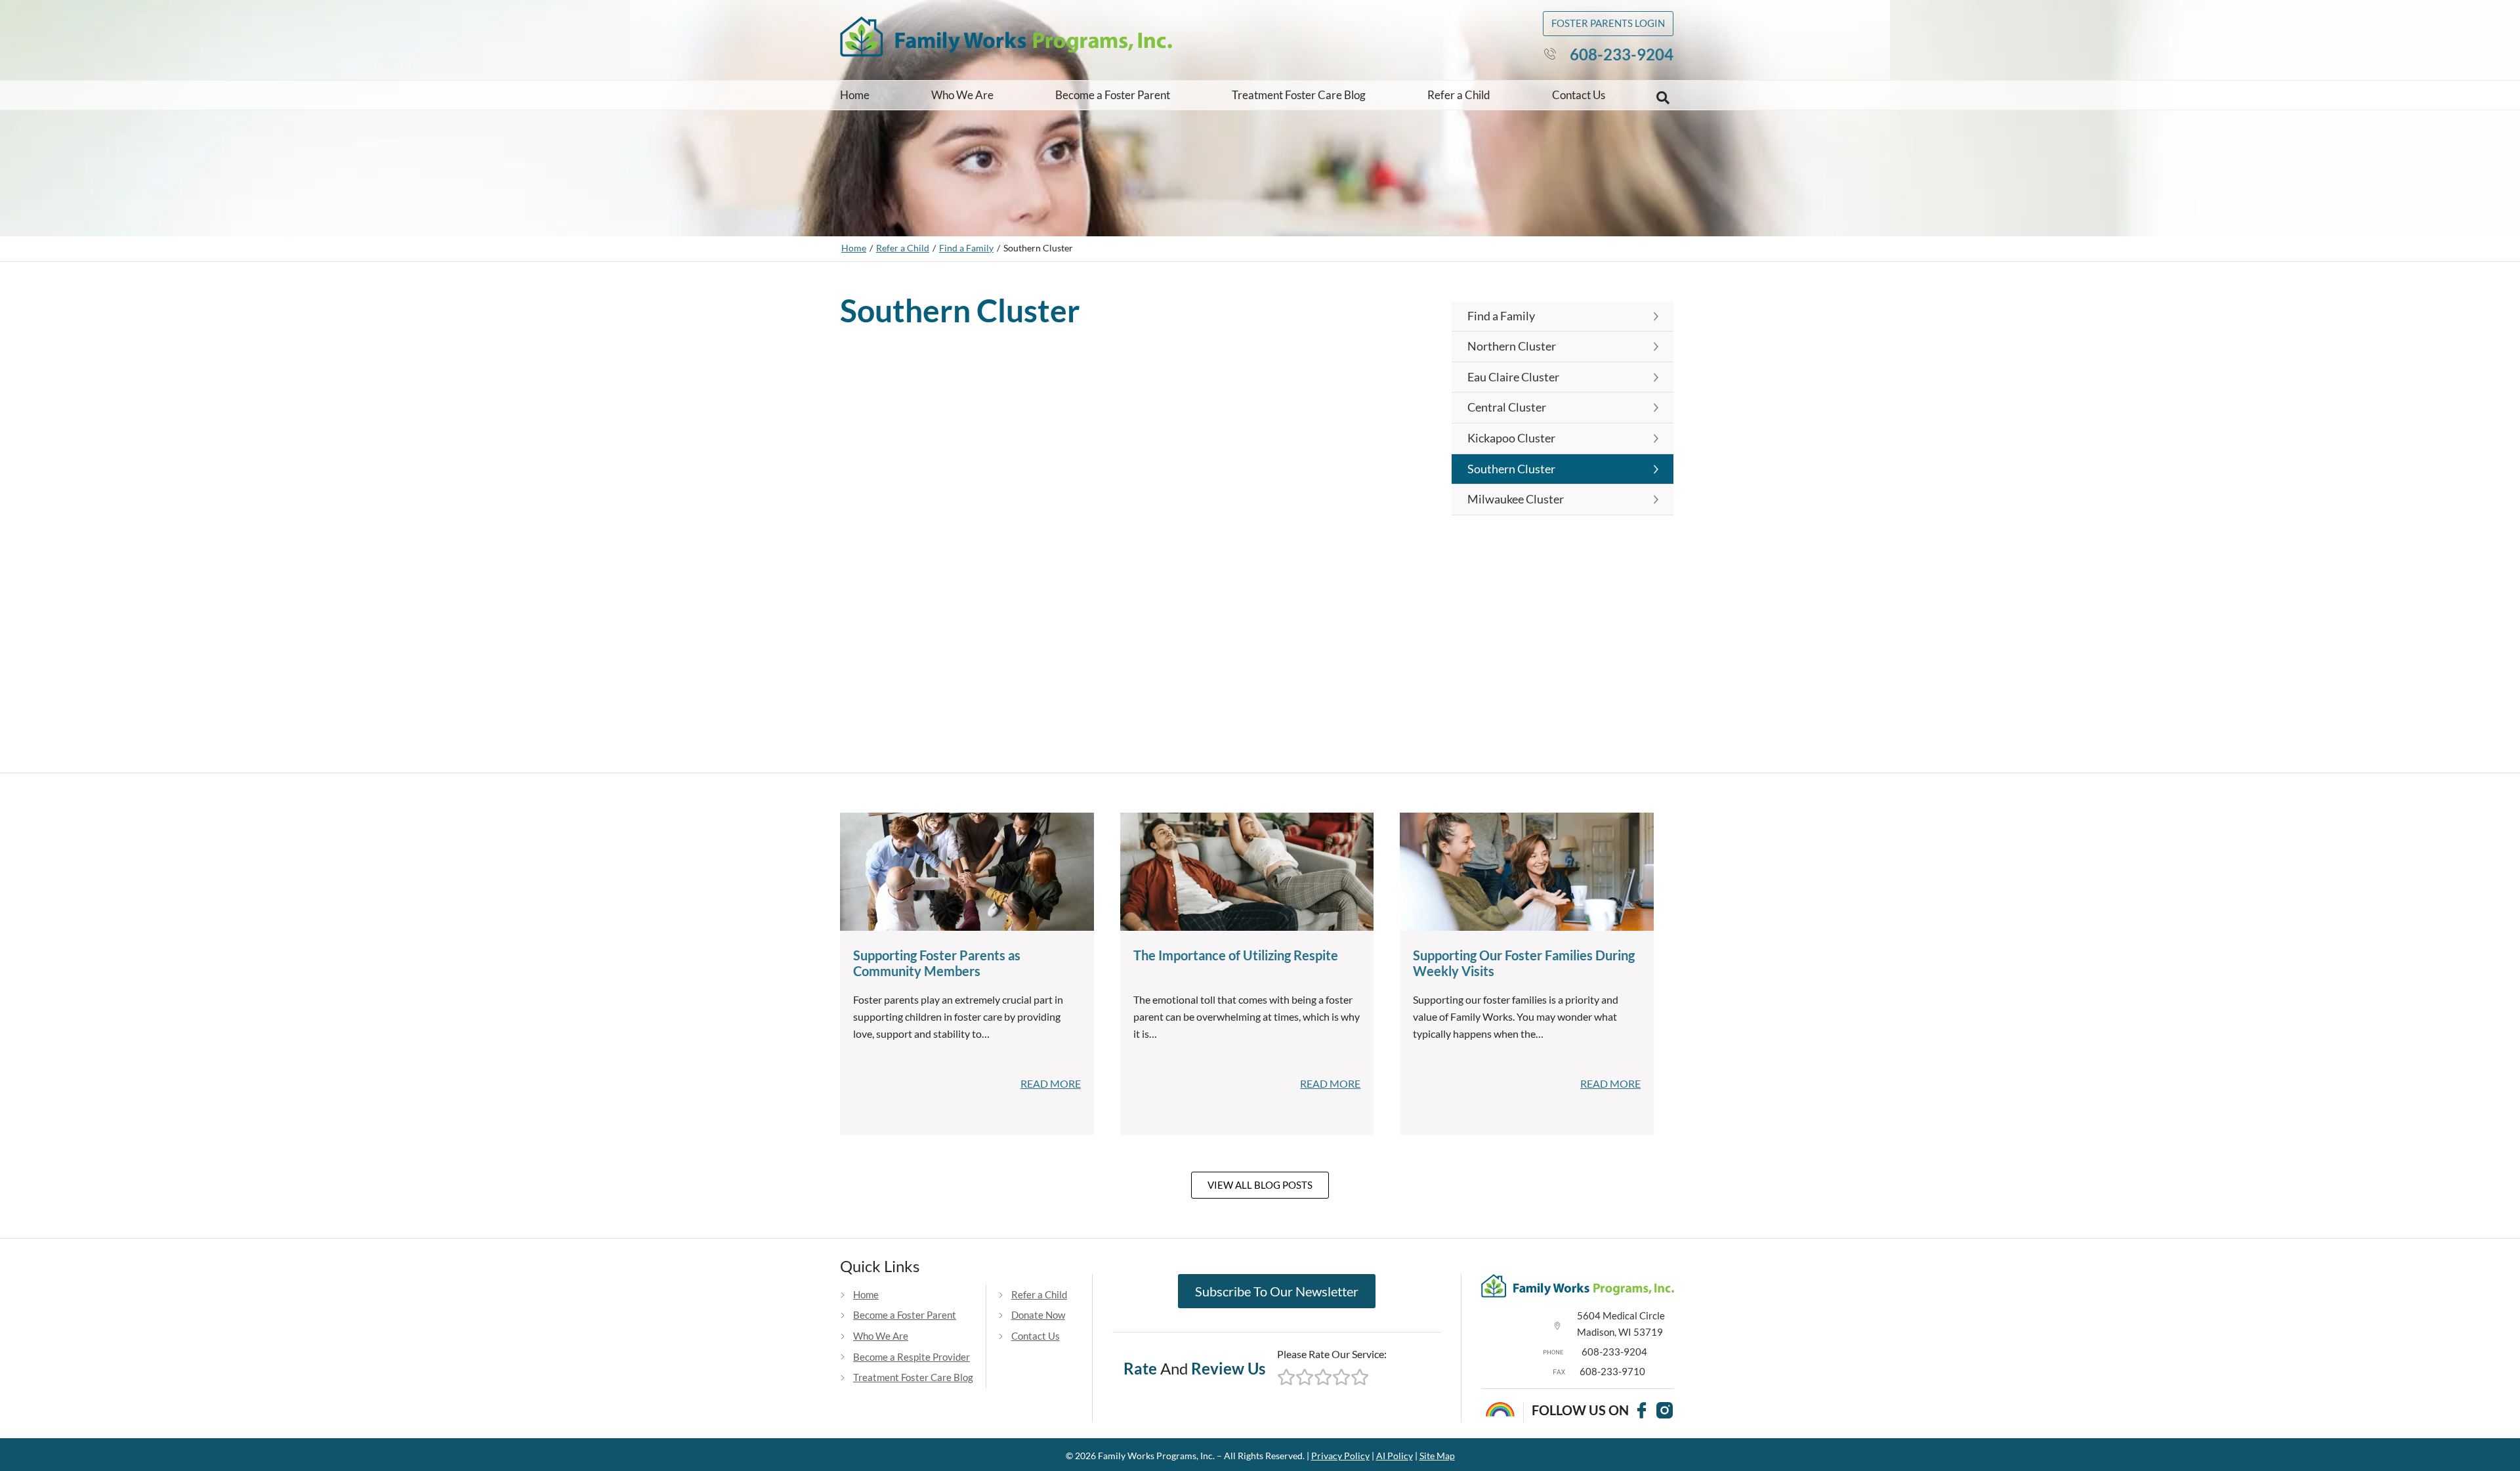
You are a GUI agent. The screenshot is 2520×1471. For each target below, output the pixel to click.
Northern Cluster (1512, 346)
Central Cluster (1507, 407)
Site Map (1437, 1456)
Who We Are (962, 95)
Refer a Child (1459, 95)
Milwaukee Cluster (1516, 499)
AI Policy (1395, 1456)
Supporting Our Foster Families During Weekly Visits (1524, 963)
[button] (1663, 98)
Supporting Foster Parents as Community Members (937, 963)
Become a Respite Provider (912, 1357)
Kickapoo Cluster (1511, 438)
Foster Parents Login (1608, 23)
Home (855, 95)
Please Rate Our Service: (1332, 1354)
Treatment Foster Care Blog (1299, 95)
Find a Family (966, 248)
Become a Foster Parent (1113, 95)
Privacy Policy (1340, 1456)
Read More (1051, 1083)
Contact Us (1579, 95)
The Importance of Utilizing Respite (1236, 955)
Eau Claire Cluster (1513, 377)
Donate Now (1038, 1315)
